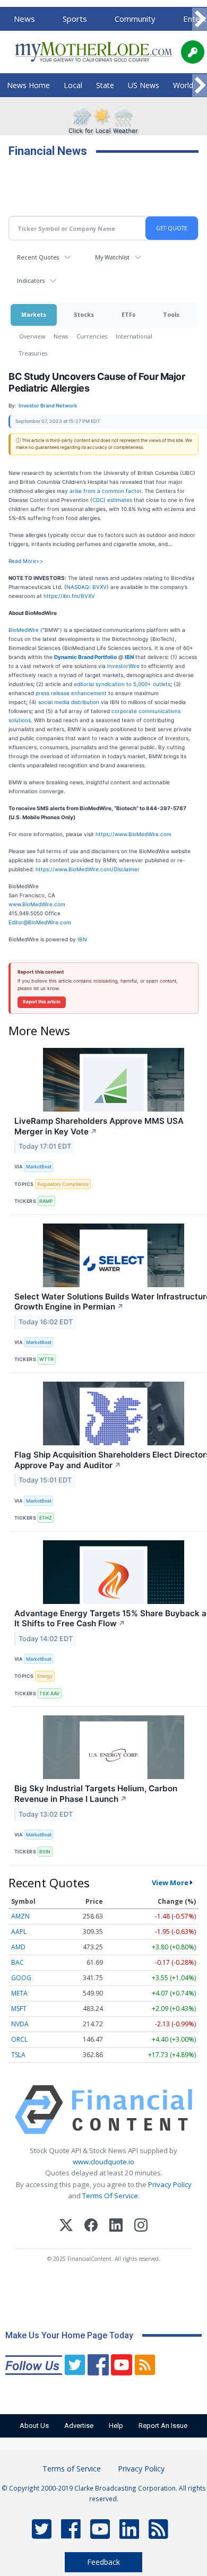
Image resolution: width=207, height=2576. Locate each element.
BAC (18, 1962)
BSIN (45, 1851)
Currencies (92, 336)
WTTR (46, 1359)
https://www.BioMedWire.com (133, 834)
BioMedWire (24, 630)
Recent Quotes (38, 257)
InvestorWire (123, 666)
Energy (45, 1676)
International (134, 336)
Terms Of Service (110, 2196)
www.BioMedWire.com (37, 904)
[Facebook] (91, 2227)
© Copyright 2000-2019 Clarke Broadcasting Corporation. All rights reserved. (104, 2493)
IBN (82, 939)
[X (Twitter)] (66, 2227)
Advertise (79, 2426)
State (105, 85)
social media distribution (69, 702)
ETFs (128, 314)
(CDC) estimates (110, 500)
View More (170, 1883)
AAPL (19, 1932)
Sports (75, 19)
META (19, 1993)
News (24, 19)
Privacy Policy (170, 2184)
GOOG (21, 1978)
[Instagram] (141, 2227)
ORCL (19, 2039)
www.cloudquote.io (103, 2162)
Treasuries (33, 353)
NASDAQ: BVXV (87, 587)
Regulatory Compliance (63, 1184)
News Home (28, 85)
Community (135, 19)
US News (144, 85)
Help (116, 2426)
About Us (34, 2426)
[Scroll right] (200, 19)
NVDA (20, 2024)
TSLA (18, 2055)
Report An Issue (163, 2426)
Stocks (84, 314)
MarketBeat (39, 1166)
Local (73, 85)
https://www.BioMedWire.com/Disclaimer (88, 869)
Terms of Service (72, 2469)
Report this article (42, 1002)
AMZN (20, 1916)
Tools (171, 314)
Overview (32, 336)
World (183, 85)
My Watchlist (112, 257)
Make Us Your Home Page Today (69, 2335)
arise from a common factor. (106, 491)
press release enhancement (71, 693)
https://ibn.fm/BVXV (69, 596)
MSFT (19, 2009)
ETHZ (46, 1518)
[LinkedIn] (116, 2227)
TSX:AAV (49, 1693)
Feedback (103, 2562)
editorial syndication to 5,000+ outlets (122, 684)
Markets (34, 314)
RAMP (46, 1201)
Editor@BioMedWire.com (40, 922)
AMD (18, 1947)
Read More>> (26, 561)
